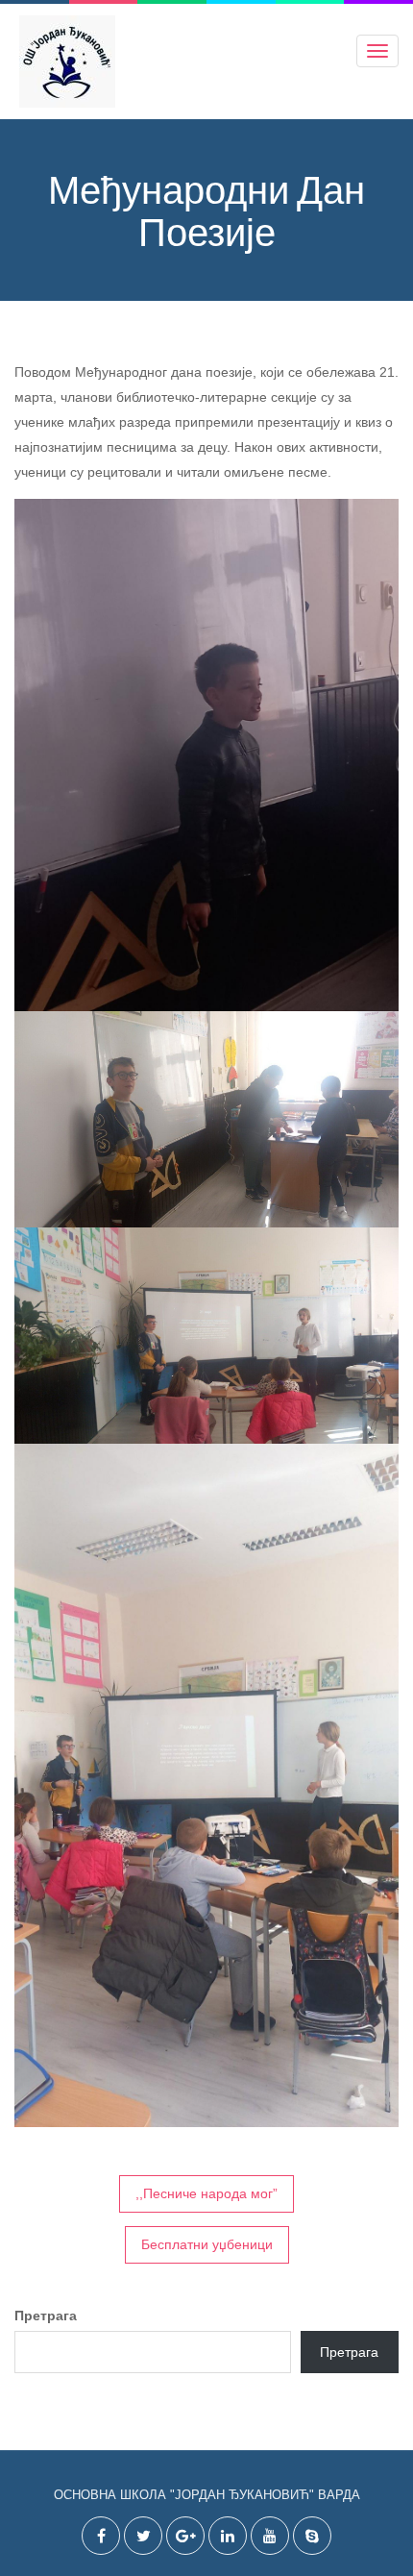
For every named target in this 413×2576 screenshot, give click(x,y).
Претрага (46, 2316)
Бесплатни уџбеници (207, 2244)
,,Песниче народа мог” (206, 2193)
